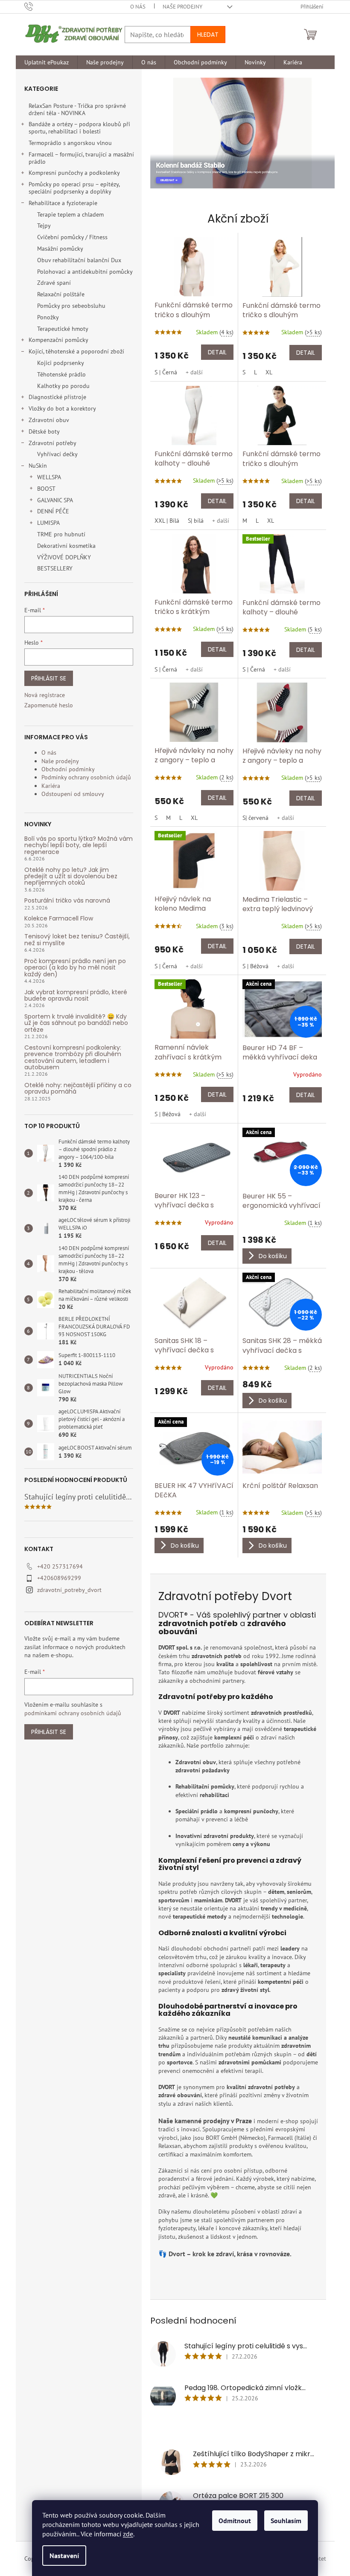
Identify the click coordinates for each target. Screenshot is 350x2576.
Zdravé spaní (54, 283)
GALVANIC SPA (55, 500)
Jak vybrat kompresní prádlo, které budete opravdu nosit (76, 996)
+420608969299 (59, 1578)
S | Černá (166, 372)
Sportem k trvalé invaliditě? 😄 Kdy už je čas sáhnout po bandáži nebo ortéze (76, 1023)
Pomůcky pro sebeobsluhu (71, 306)
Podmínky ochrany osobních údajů (86, 777)
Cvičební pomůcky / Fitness (72, 237)
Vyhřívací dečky (57, 454)
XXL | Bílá (167, 521)
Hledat (208, 35)
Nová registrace (45, 695)
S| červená (255, 818)
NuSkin (38, 466)
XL (269, 372)
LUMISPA (48, 523)
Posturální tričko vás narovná (67, 901)
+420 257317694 (60, 1566)
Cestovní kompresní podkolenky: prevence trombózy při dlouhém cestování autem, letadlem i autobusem (73, 1058)
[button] (165, 133)
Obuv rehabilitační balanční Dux (79, 260)
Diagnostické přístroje (57, 397)
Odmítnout (235, 2521)
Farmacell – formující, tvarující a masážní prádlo (81, 158)
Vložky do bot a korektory (62, 408)
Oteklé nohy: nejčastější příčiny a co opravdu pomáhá (78, 1089)
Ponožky (48, 317)
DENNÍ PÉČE (53, 511)
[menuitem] (47, 62)
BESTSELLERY (55, 568)
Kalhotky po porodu (63, 386)
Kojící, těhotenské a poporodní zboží (76, 351)
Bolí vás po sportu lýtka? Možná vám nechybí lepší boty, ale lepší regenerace (79, 845)
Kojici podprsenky (61, 363)
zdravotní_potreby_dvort (69, 1590)
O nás (138, 7)
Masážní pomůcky (60, 249)
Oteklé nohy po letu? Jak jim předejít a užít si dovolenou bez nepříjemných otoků (71, 877)
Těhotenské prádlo (61, 374)
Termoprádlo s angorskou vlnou (70, 143)
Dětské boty (44, 431)
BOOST (46, 489)
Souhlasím (286, 2521)
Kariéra (51, 786)
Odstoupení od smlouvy (73, 794)
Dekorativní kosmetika (66, 546)
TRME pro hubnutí (61, 534)
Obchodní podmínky (68, 769)
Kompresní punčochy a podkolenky (74, 173)
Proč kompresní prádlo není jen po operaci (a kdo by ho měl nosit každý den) (75, 968)
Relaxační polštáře (61, 294)
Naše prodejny (182, 7)
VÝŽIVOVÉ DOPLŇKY (64, 557)
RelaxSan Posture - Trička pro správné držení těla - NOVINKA (77, 109)
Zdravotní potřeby (52, 443)
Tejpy (44, 226)
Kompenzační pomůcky (58, 340)
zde (128, 2534)
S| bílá (196, 521)
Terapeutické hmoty (63, 329)
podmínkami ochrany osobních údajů (73, 1713)
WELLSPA (49, 477)
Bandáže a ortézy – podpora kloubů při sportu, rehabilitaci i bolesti (79, 128)
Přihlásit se (49, 678)
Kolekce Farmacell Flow (59, 919)
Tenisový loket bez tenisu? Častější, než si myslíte (77, 940)
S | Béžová (255, 966)
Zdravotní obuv (49, 420)
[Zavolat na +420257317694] (37, 6)
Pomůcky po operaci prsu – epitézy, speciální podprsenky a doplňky (74, 188)
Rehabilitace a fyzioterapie (63, 203)
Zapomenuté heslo (49, 705)
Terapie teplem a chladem (70, 214)
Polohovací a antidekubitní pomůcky (85, 272)
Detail (217, 352)
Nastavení (64, 2556)
